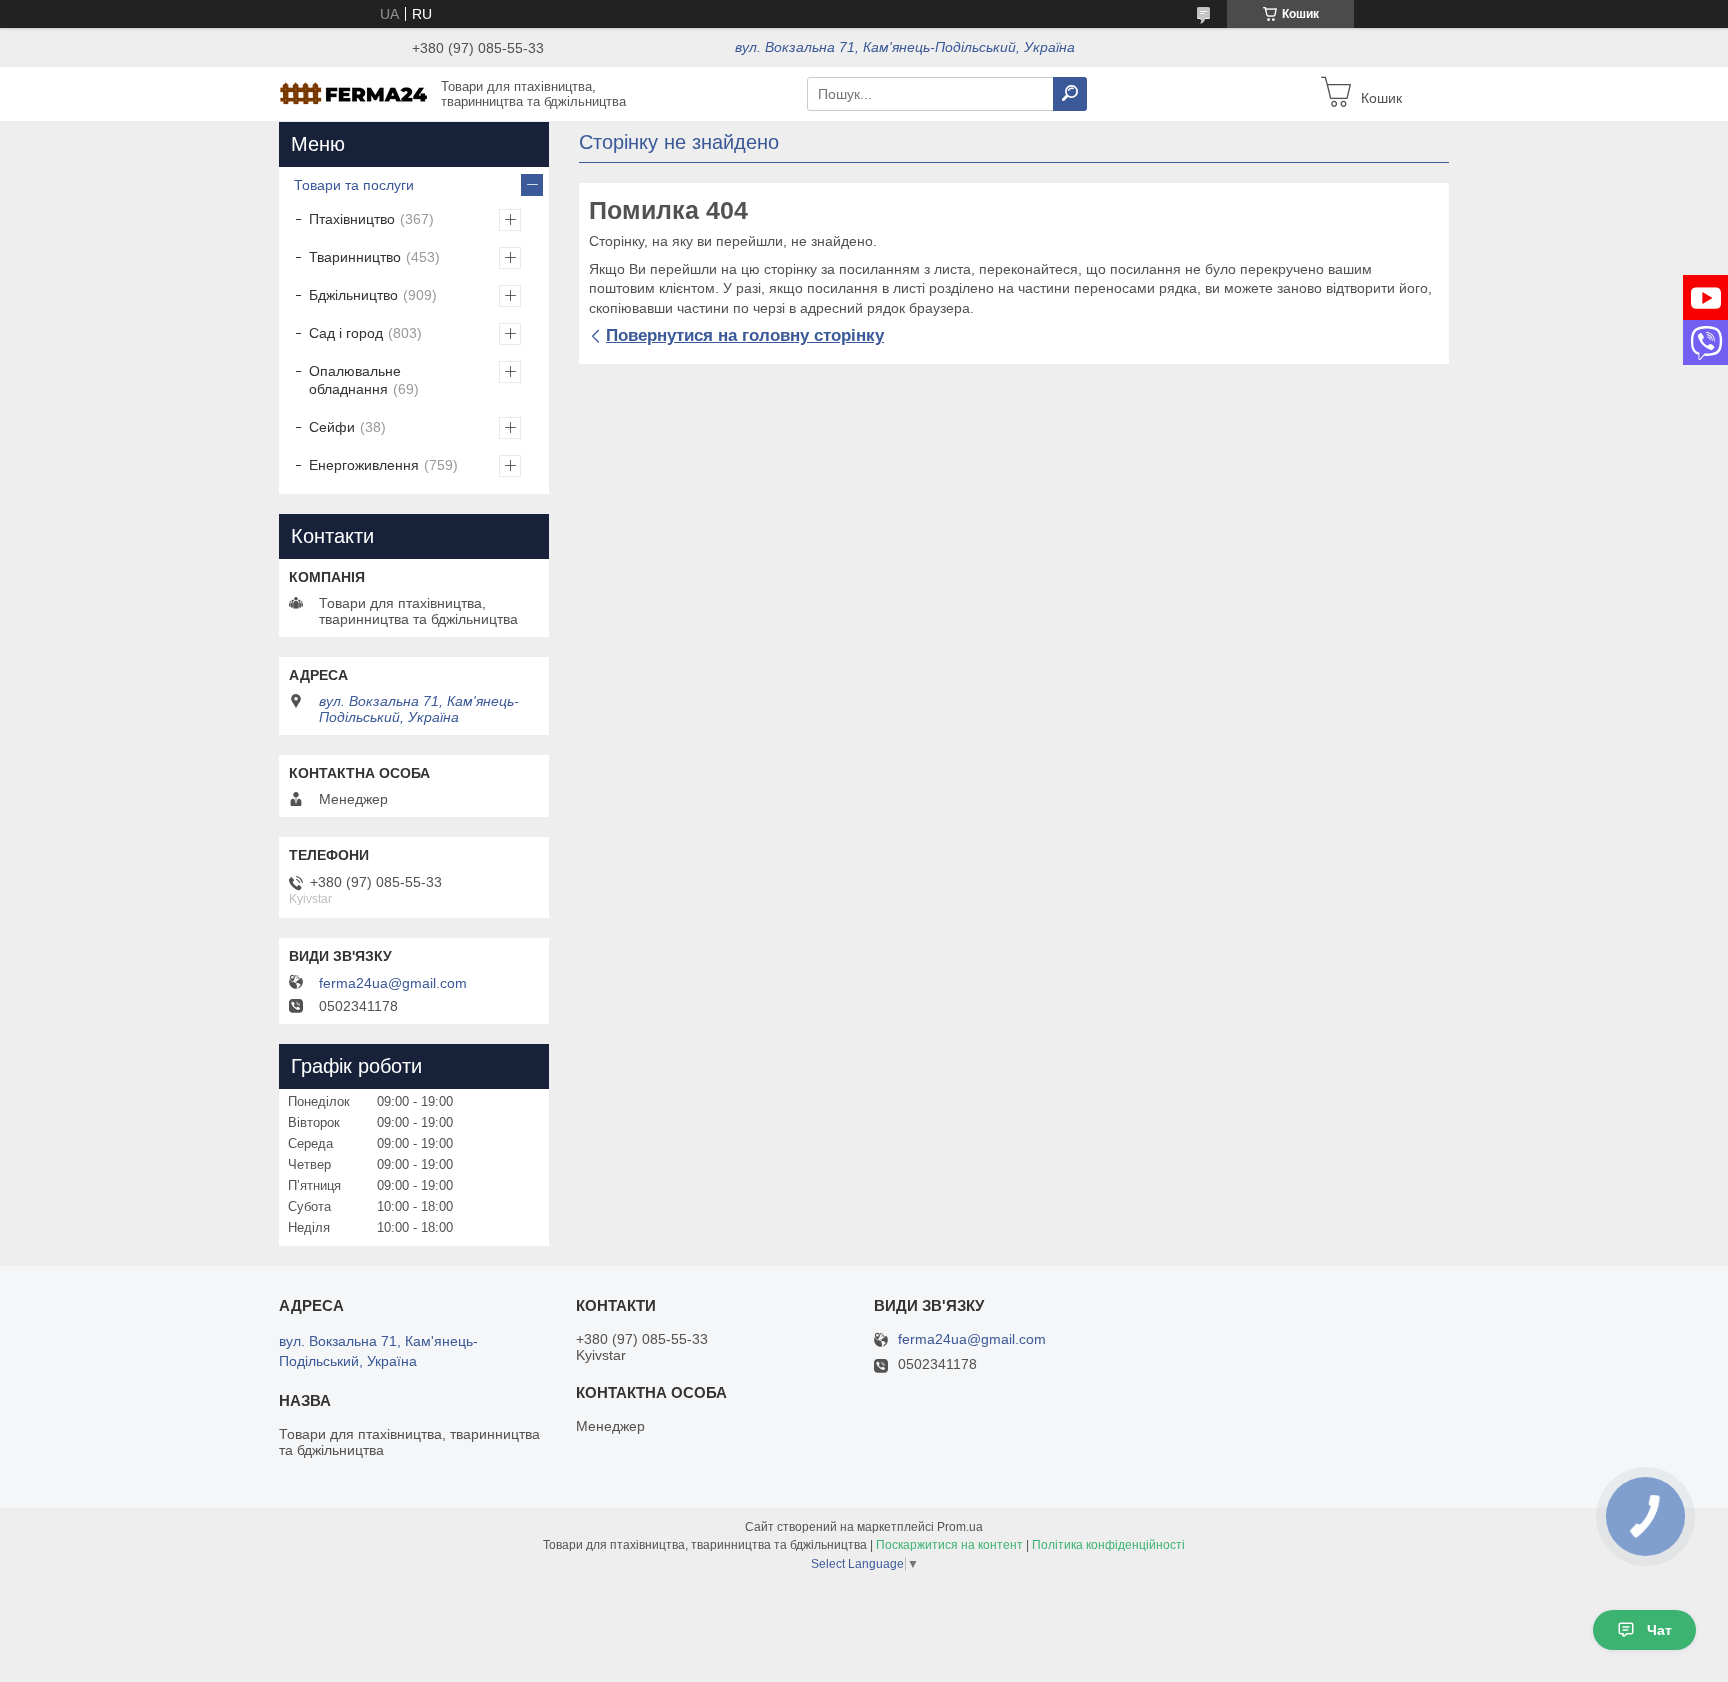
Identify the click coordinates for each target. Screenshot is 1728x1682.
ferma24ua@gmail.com (393, 983)
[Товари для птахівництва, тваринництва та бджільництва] (354, 93)
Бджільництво (353, 295)
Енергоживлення (364, 465)
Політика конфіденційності (1108, 1545)
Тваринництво (355, 257)
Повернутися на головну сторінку (745, 335)
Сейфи (332, 427)
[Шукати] (1070, 94)
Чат (1659, 1630)
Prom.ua (960, 1527)
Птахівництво (352, 219)
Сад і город (346, 333)
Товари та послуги (354, 185)
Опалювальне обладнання (355, 380)
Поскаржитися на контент (949, 1545)
